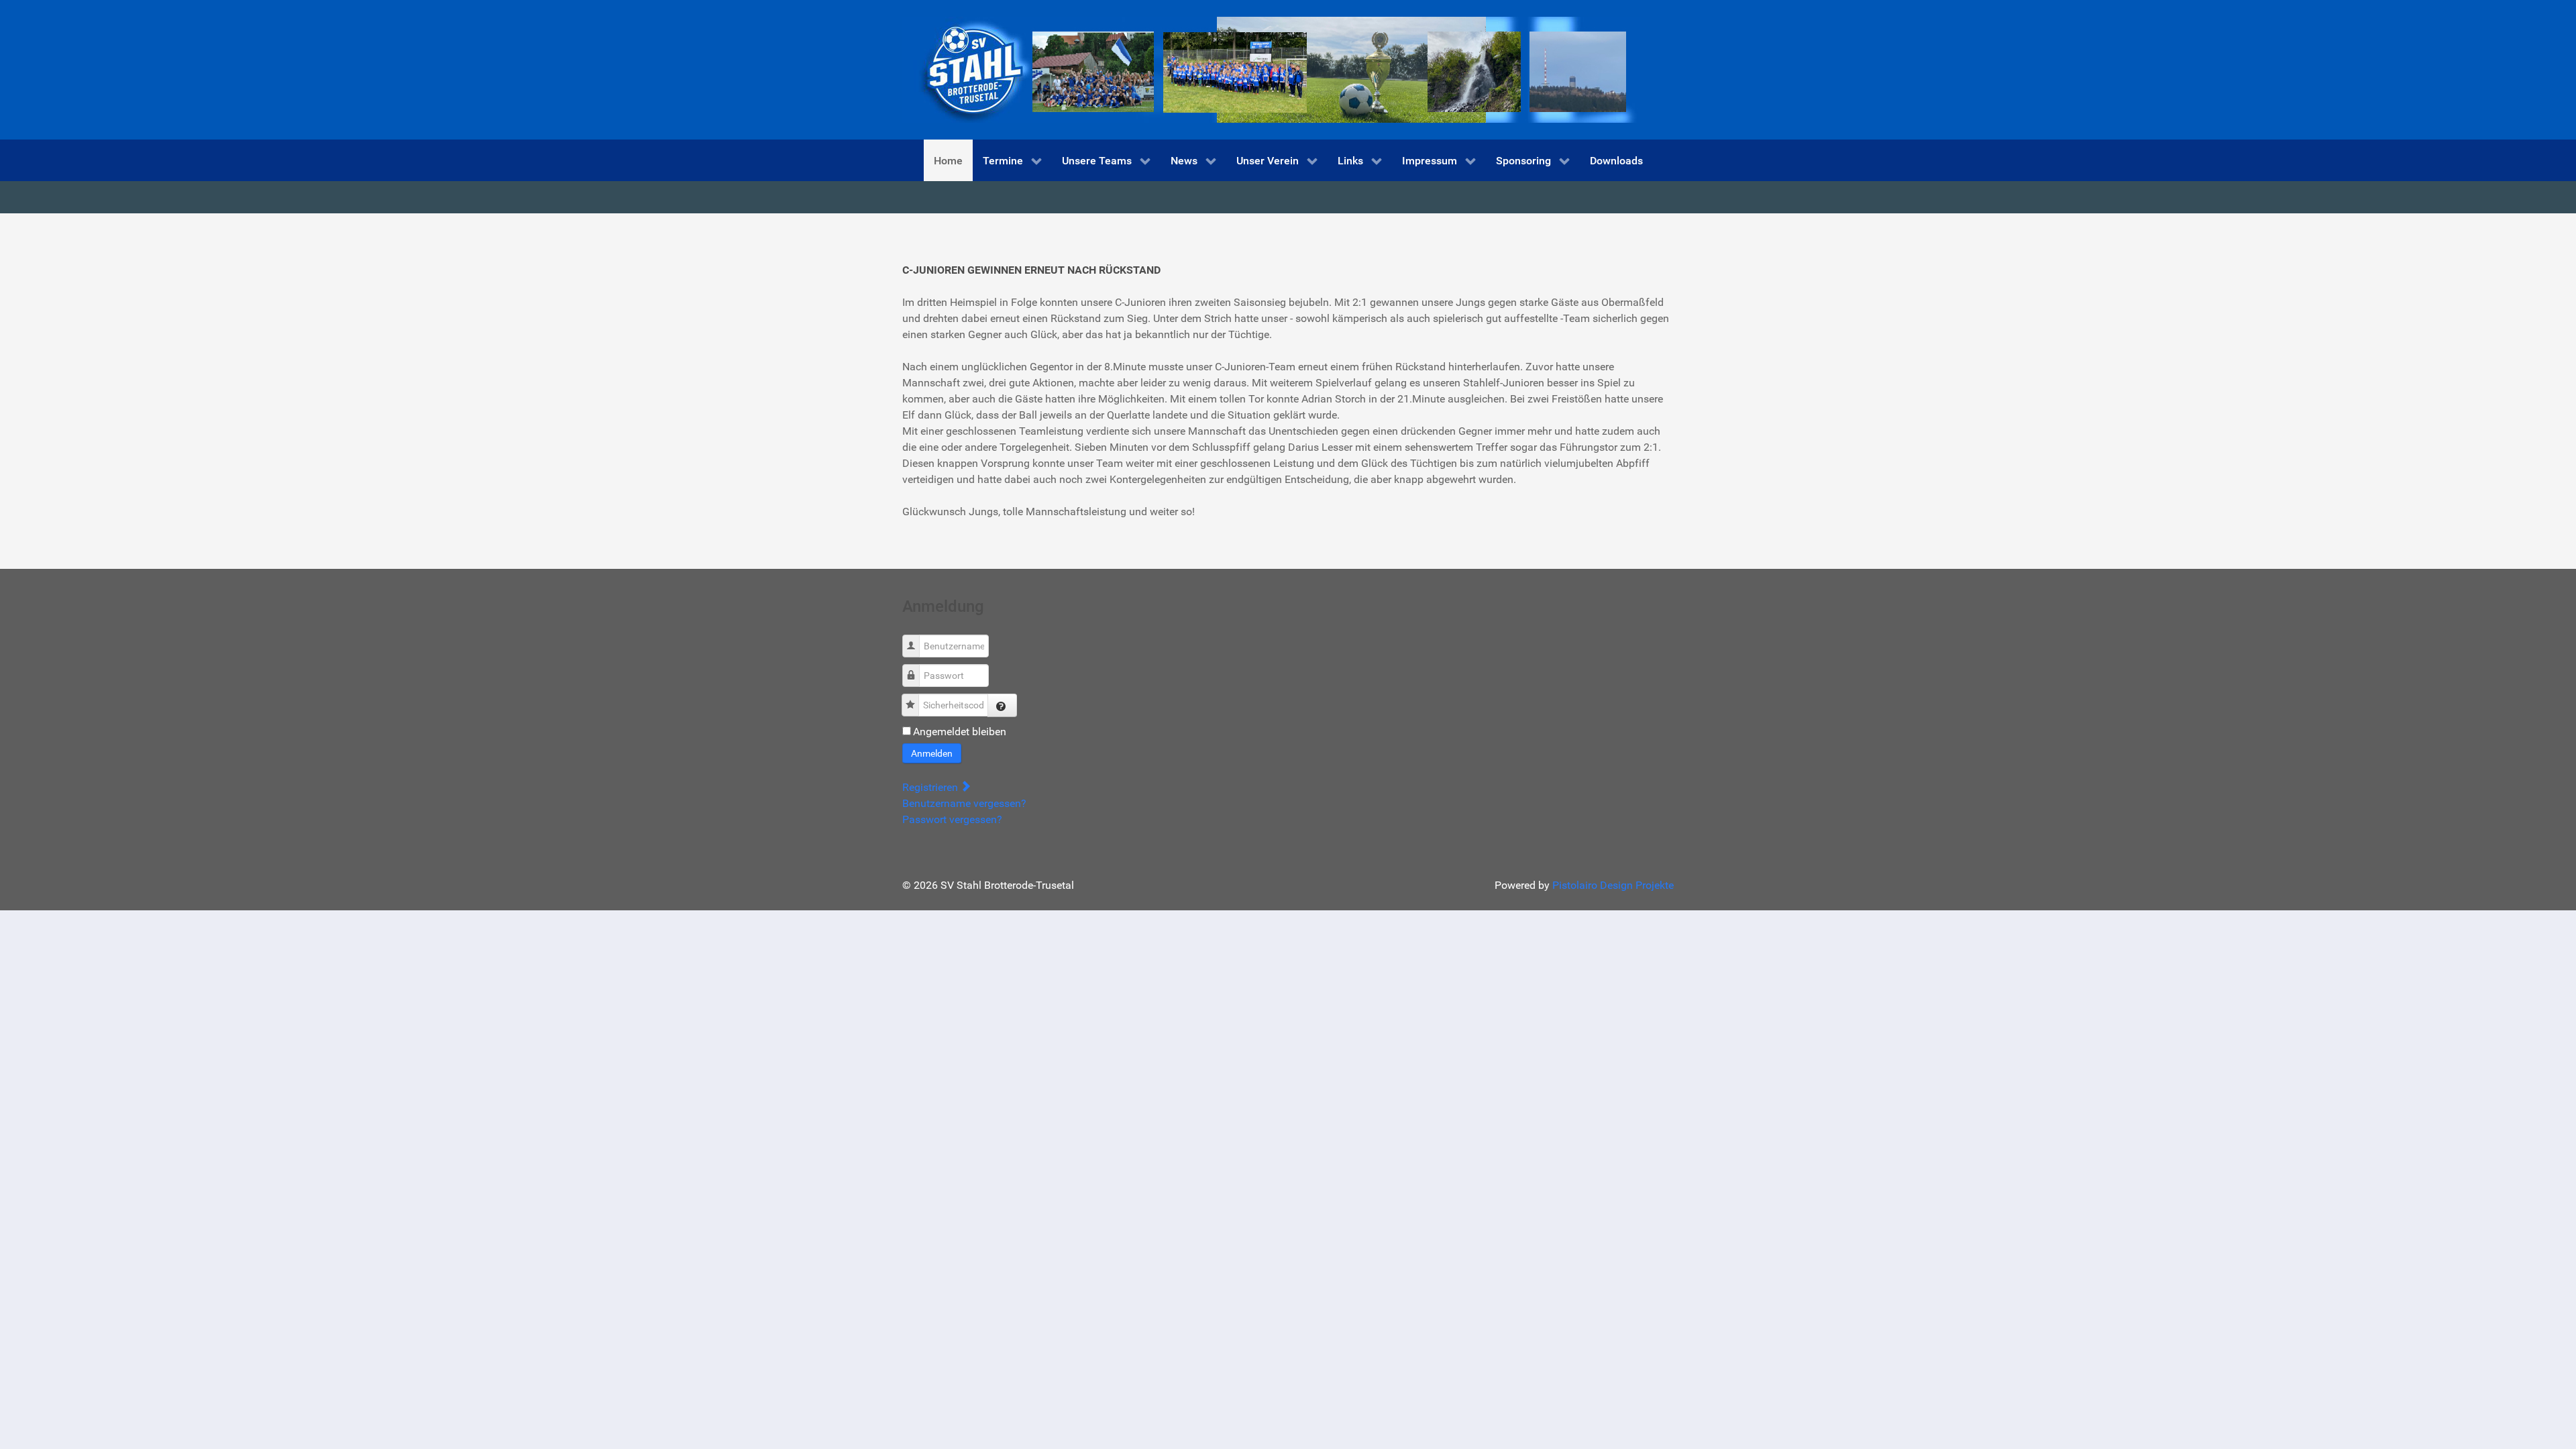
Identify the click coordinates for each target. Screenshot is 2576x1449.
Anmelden (932, 753)
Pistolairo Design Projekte (1613, 885)
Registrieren (931, 787)
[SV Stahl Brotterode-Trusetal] (1271, 69)
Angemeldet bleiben (960, 732)
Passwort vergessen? (952, 819)
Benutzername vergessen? (964, 803)
